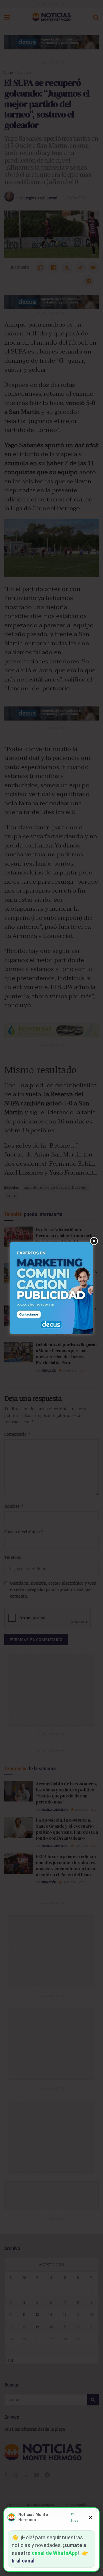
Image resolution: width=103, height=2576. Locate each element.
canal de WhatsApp (55, 2553)
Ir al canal (23, 2561)
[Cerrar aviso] (91, 2517)
